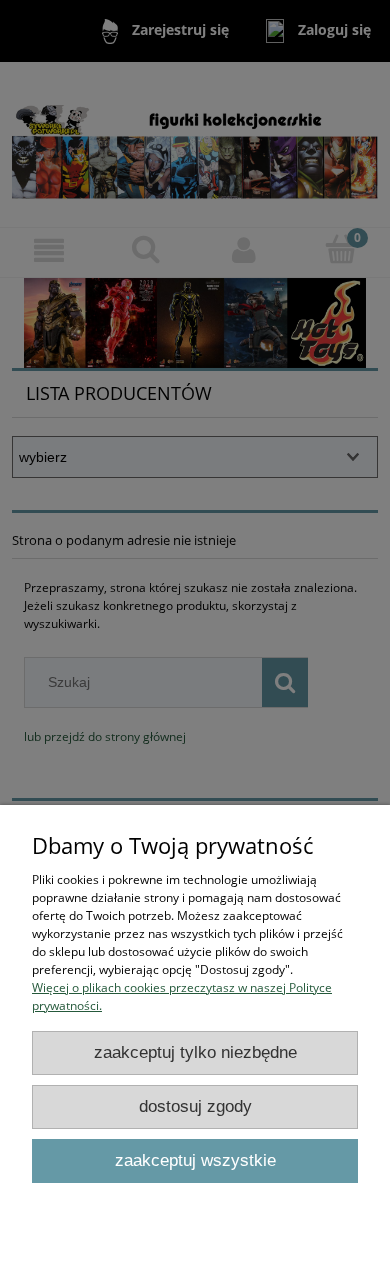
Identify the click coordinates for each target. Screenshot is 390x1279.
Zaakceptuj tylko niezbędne (195, 1052)
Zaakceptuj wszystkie (195, 1160)
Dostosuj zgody (195, 1106)
